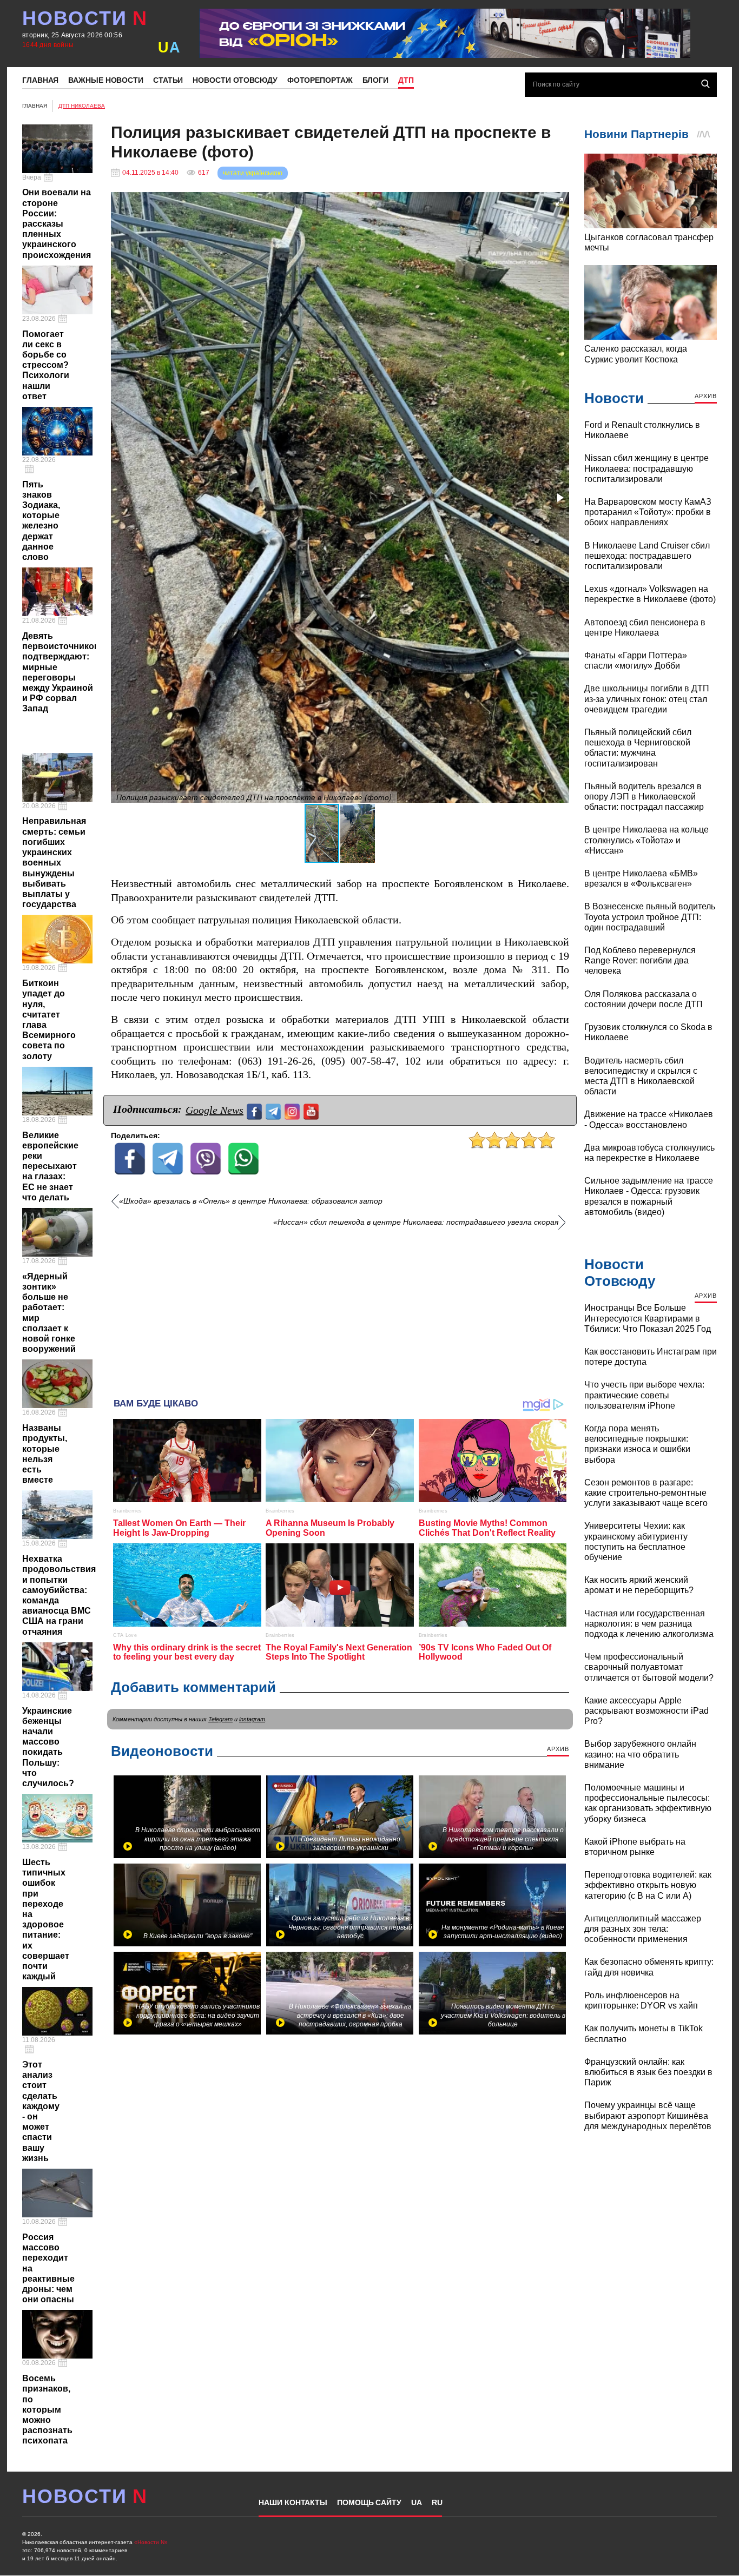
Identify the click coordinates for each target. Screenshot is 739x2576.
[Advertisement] (340, 1309)
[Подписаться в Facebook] (256, 1110)
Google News (215, 1110)
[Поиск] (705, 84)
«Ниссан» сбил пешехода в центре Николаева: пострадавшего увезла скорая (416, 1222)
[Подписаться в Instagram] (293, 1110)
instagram (252, 1719)
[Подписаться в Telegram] (275, 1110)
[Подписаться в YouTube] (312, 1110)
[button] (559, 202)
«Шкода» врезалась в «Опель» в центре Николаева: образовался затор (251, 1201)
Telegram (220, 1719)
